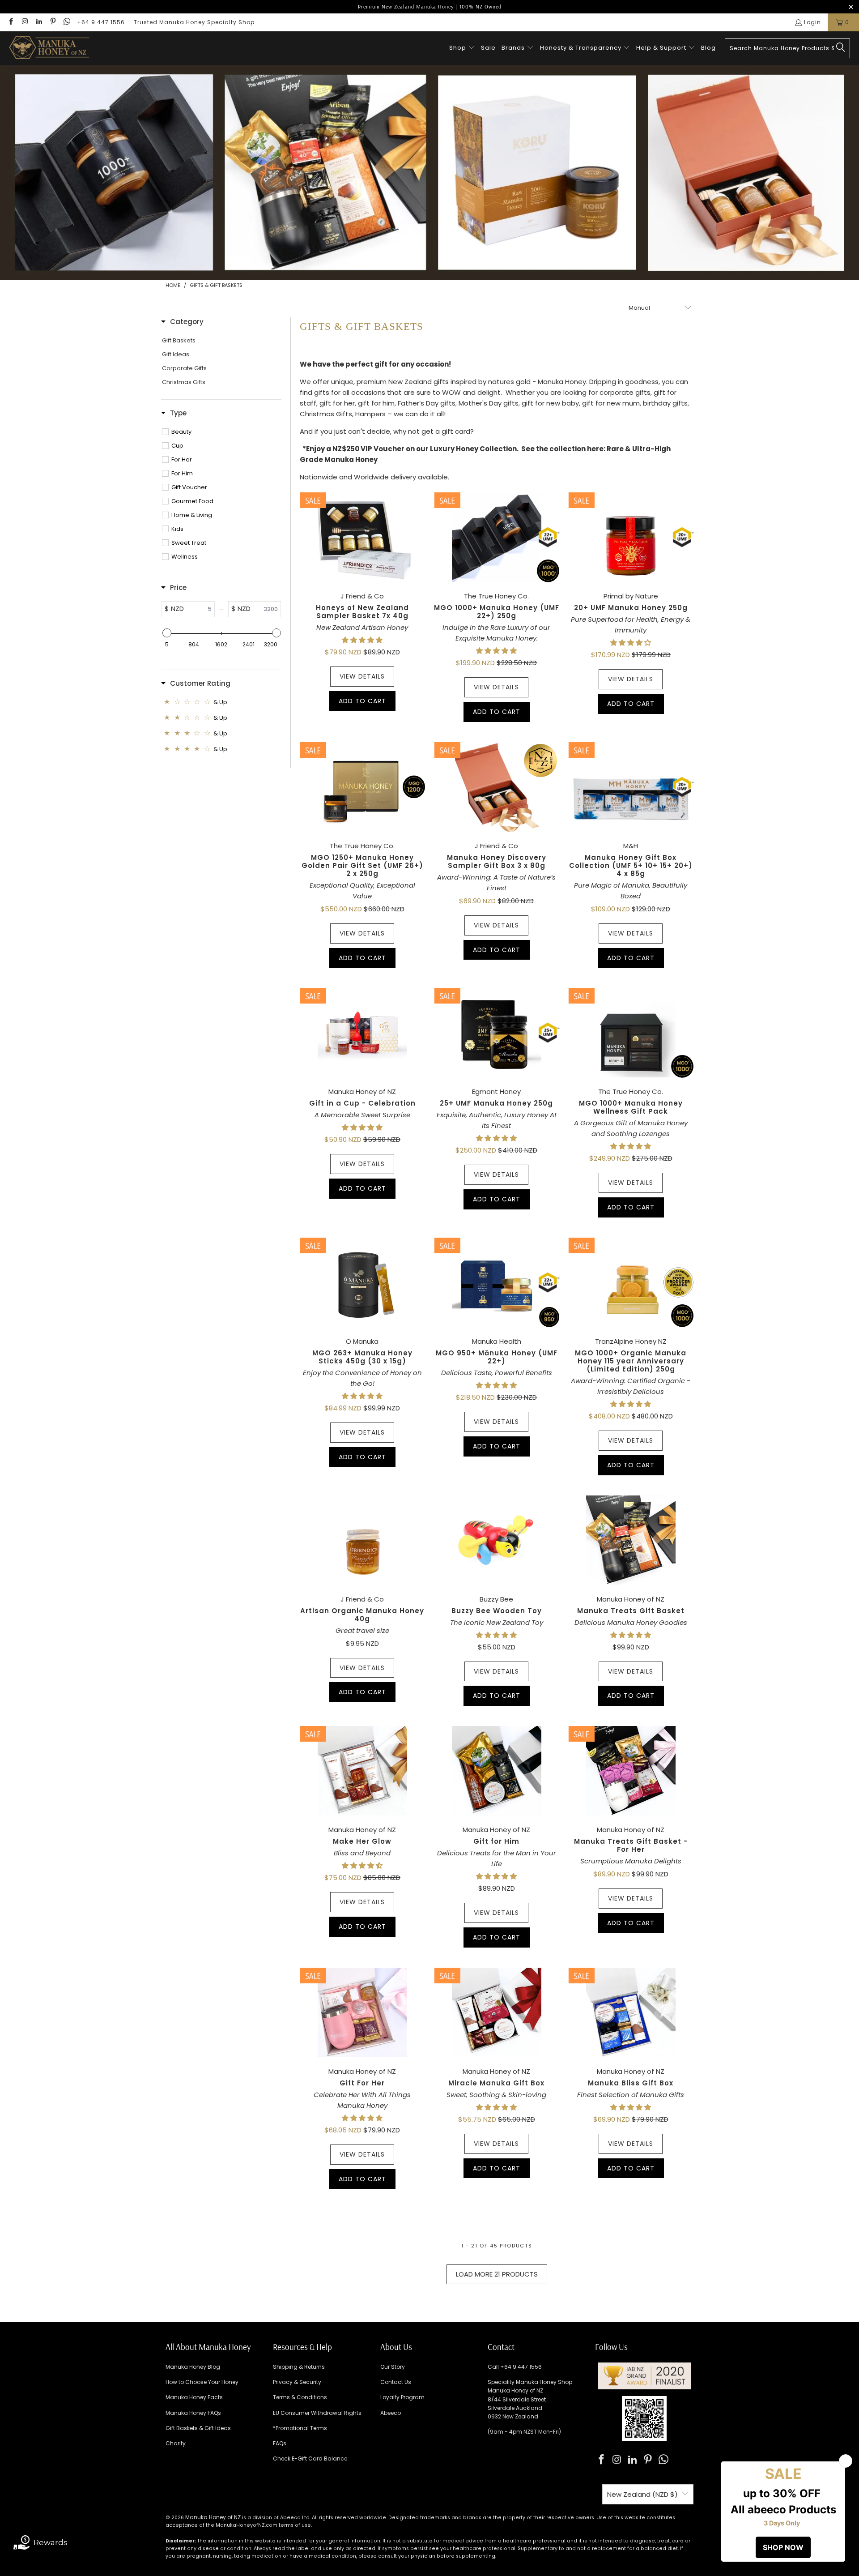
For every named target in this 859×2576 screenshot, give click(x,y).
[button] (462, 48)
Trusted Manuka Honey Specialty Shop (194, 22)
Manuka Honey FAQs (193, 2413)
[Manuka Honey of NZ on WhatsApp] (66, 22)
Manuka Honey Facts (194, 2397)
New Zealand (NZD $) (642, 2494)
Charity (176, 2443)
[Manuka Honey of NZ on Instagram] (24, 22)
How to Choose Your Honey (202, 2382)
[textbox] (199, 609)
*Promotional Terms (300, 2428)
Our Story (393, 2367)
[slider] (166, 633)
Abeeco (391, 2413)
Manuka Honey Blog (193, 2367)
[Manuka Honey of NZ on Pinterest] (53, 22)
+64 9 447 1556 (101, 22)
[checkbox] (226, 432)
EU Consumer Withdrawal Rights (317, 2413)
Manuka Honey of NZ (213, 2517)
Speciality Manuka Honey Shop (530, 2382)
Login (812, 22)
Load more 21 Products (497, 2274)
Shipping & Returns (299, 2367)
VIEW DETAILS (362, 676)
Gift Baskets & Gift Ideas (198, 2428)
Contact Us (396, 2382)
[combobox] (787, 48)
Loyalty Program (402, 2397)
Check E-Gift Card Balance (310, 2459)
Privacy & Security (297, 2382)
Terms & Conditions (300, 2397)
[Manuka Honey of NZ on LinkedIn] (39, 22)
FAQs (280, 2443)
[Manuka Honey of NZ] (49, 48)
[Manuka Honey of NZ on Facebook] (11, 22)
